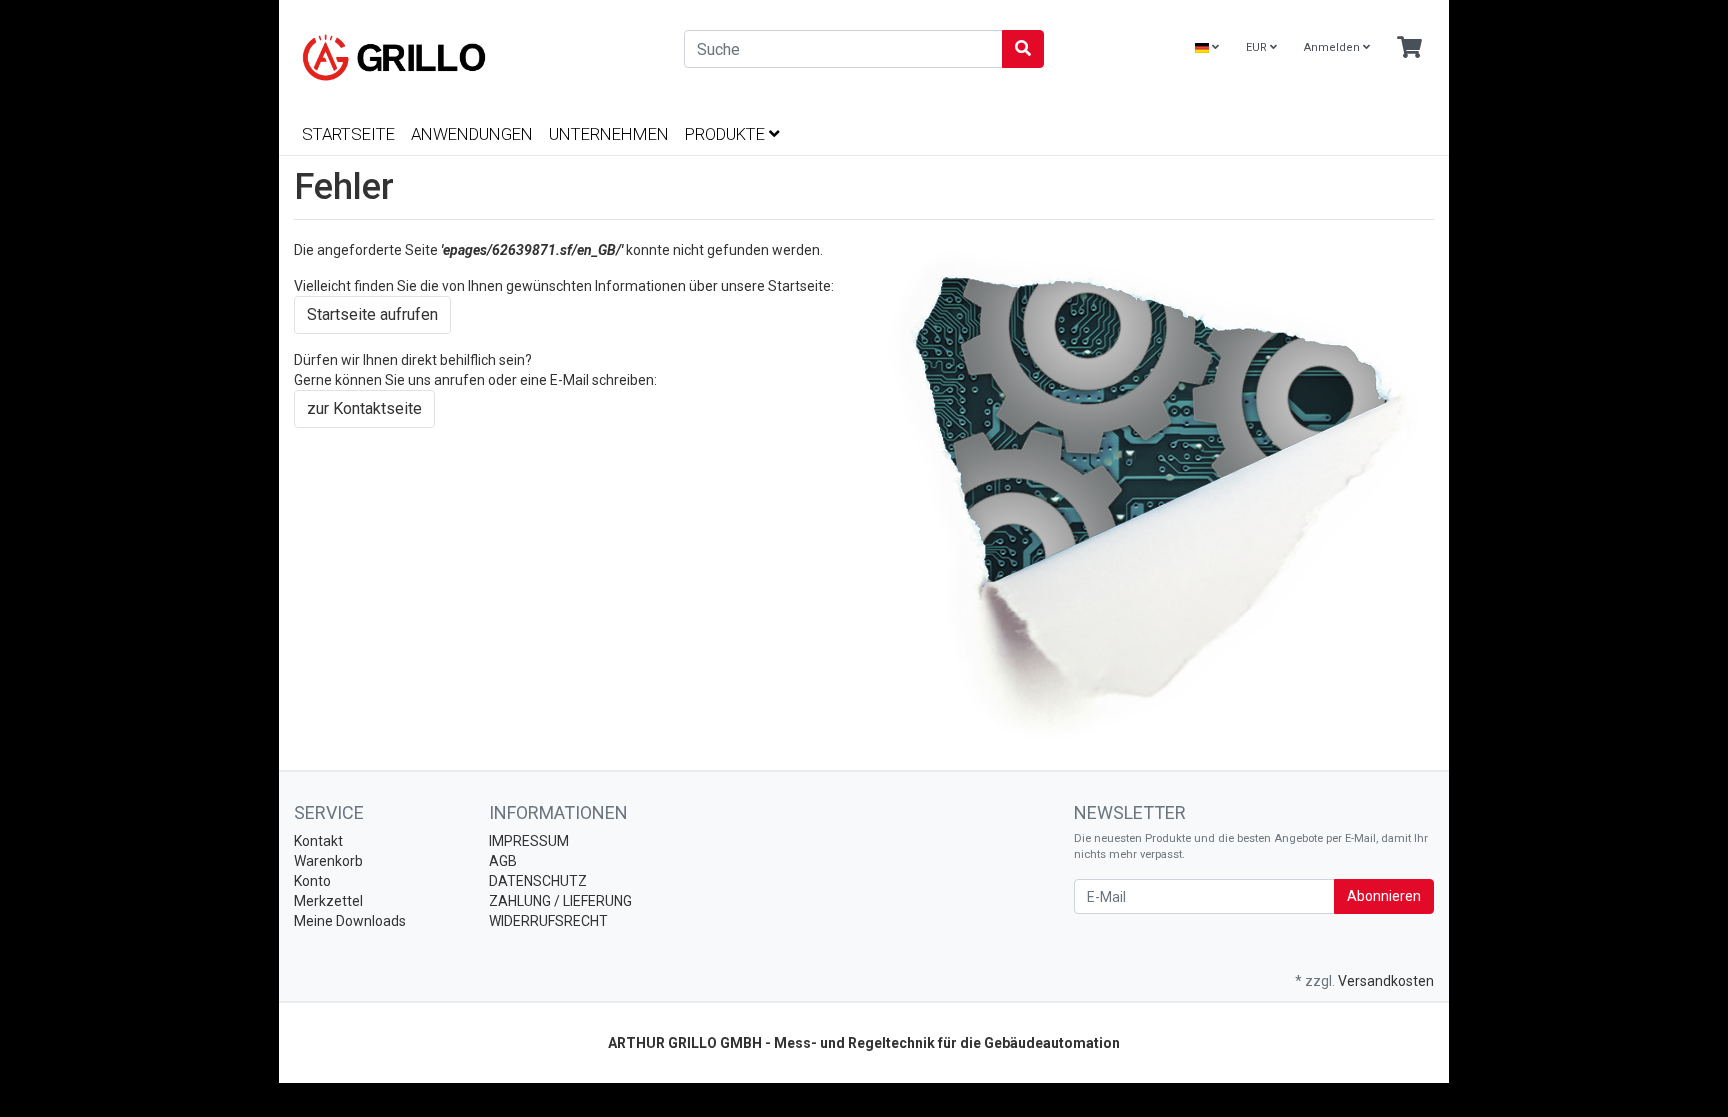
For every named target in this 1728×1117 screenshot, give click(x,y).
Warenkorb (328, 861)
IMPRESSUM (529, 841)
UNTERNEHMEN (609, 134)
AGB (503, 861)
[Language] (1207, 48)
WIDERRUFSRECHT (548, 921)
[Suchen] (1023, 49)
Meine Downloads (350, 921)
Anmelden (1333, 47)
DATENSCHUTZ (538, 881)
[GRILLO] (474, 57)
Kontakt (318, 841)
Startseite (348, 134)
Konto (312, 881)
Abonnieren (1384, 896)
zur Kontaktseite (364, 408)
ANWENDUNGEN (472, 134)
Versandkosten (1386, 981)
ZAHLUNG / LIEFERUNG (560, 901)
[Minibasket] (1409, 48)
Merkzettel (328, 901)
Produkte (727, 134)
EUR (1258, 47)
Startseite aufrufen (372, 314)
